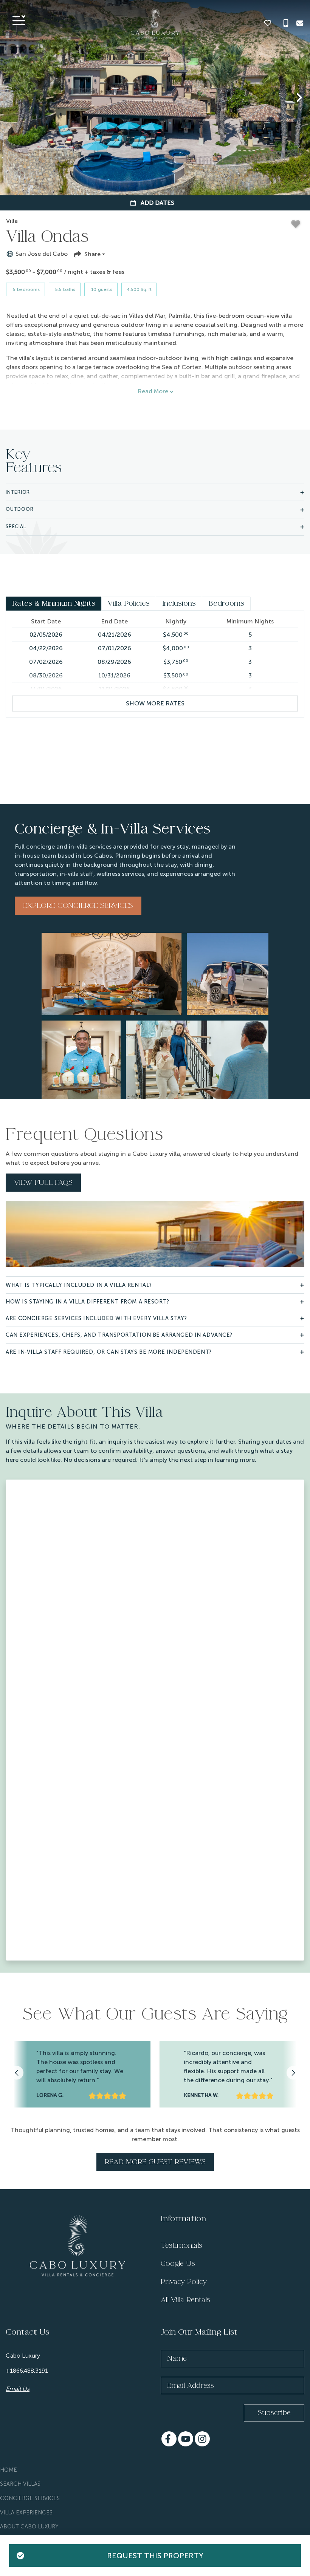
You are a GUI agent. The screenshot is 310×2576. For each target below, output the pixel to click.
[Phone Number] (286, 23)
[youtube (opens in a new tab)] (186, 2439)
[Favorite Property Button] (296, 224)
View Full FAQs (43, 1183)
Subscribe (274, 2413)
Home (9, 2470)
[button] (11, 97)
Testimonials (181, 2245)
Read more (153, 391)
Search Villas (20, 2484)
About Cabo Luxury (29, 2527)
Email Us (18, 2389)
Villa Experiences (26, 2513)
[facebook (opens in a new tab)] (169, 2439)
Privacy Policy (184, 2282)
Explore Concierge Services (78, 906)
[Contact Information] (300, 23)
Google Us (178, 2264)
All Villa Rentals (185, 2300)
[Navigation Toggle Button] (19, 20)
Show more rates (155, 703)
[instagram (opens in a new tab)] (202, 2439)
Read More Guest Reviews (155, 2162)
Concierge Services (30, 2498)
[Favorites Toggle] (268, 23)
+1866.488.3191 (27, 2371)
